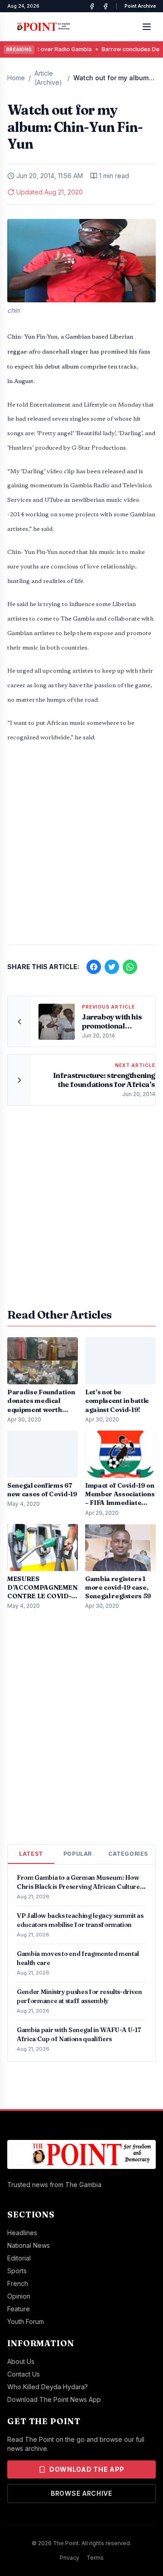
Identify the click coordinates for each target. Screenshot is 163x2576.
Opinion (19, 2296)
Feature (19, 2309)
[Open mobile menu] (147, 27)
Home (16, 78)
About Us (21, 2361)
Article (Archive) (48, 78)
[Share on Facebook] (94, 967)
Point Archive (140, 6)
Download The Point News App (54, 2399)
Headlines (22, 2233)
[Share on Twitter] (112, 967)
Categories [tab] (128, 1854)
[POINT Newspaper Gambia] (92, 6)
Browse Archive (81, 2493)
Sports (17, 2271)
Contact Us (24, 2374)
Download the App (87, 2469)
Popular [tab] (78, 1854)
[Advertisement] (81, 849)
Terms (95, 2558)
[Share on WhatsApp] (130, 967)
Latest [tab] (31, 1854)
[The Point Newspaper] (105, 6)
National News (29, 2245)
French (18, 2283)
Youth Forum (26, 2321)
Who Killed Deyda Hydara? (48, 2387)
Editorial (19, 2258)
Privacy (70, 2558)
